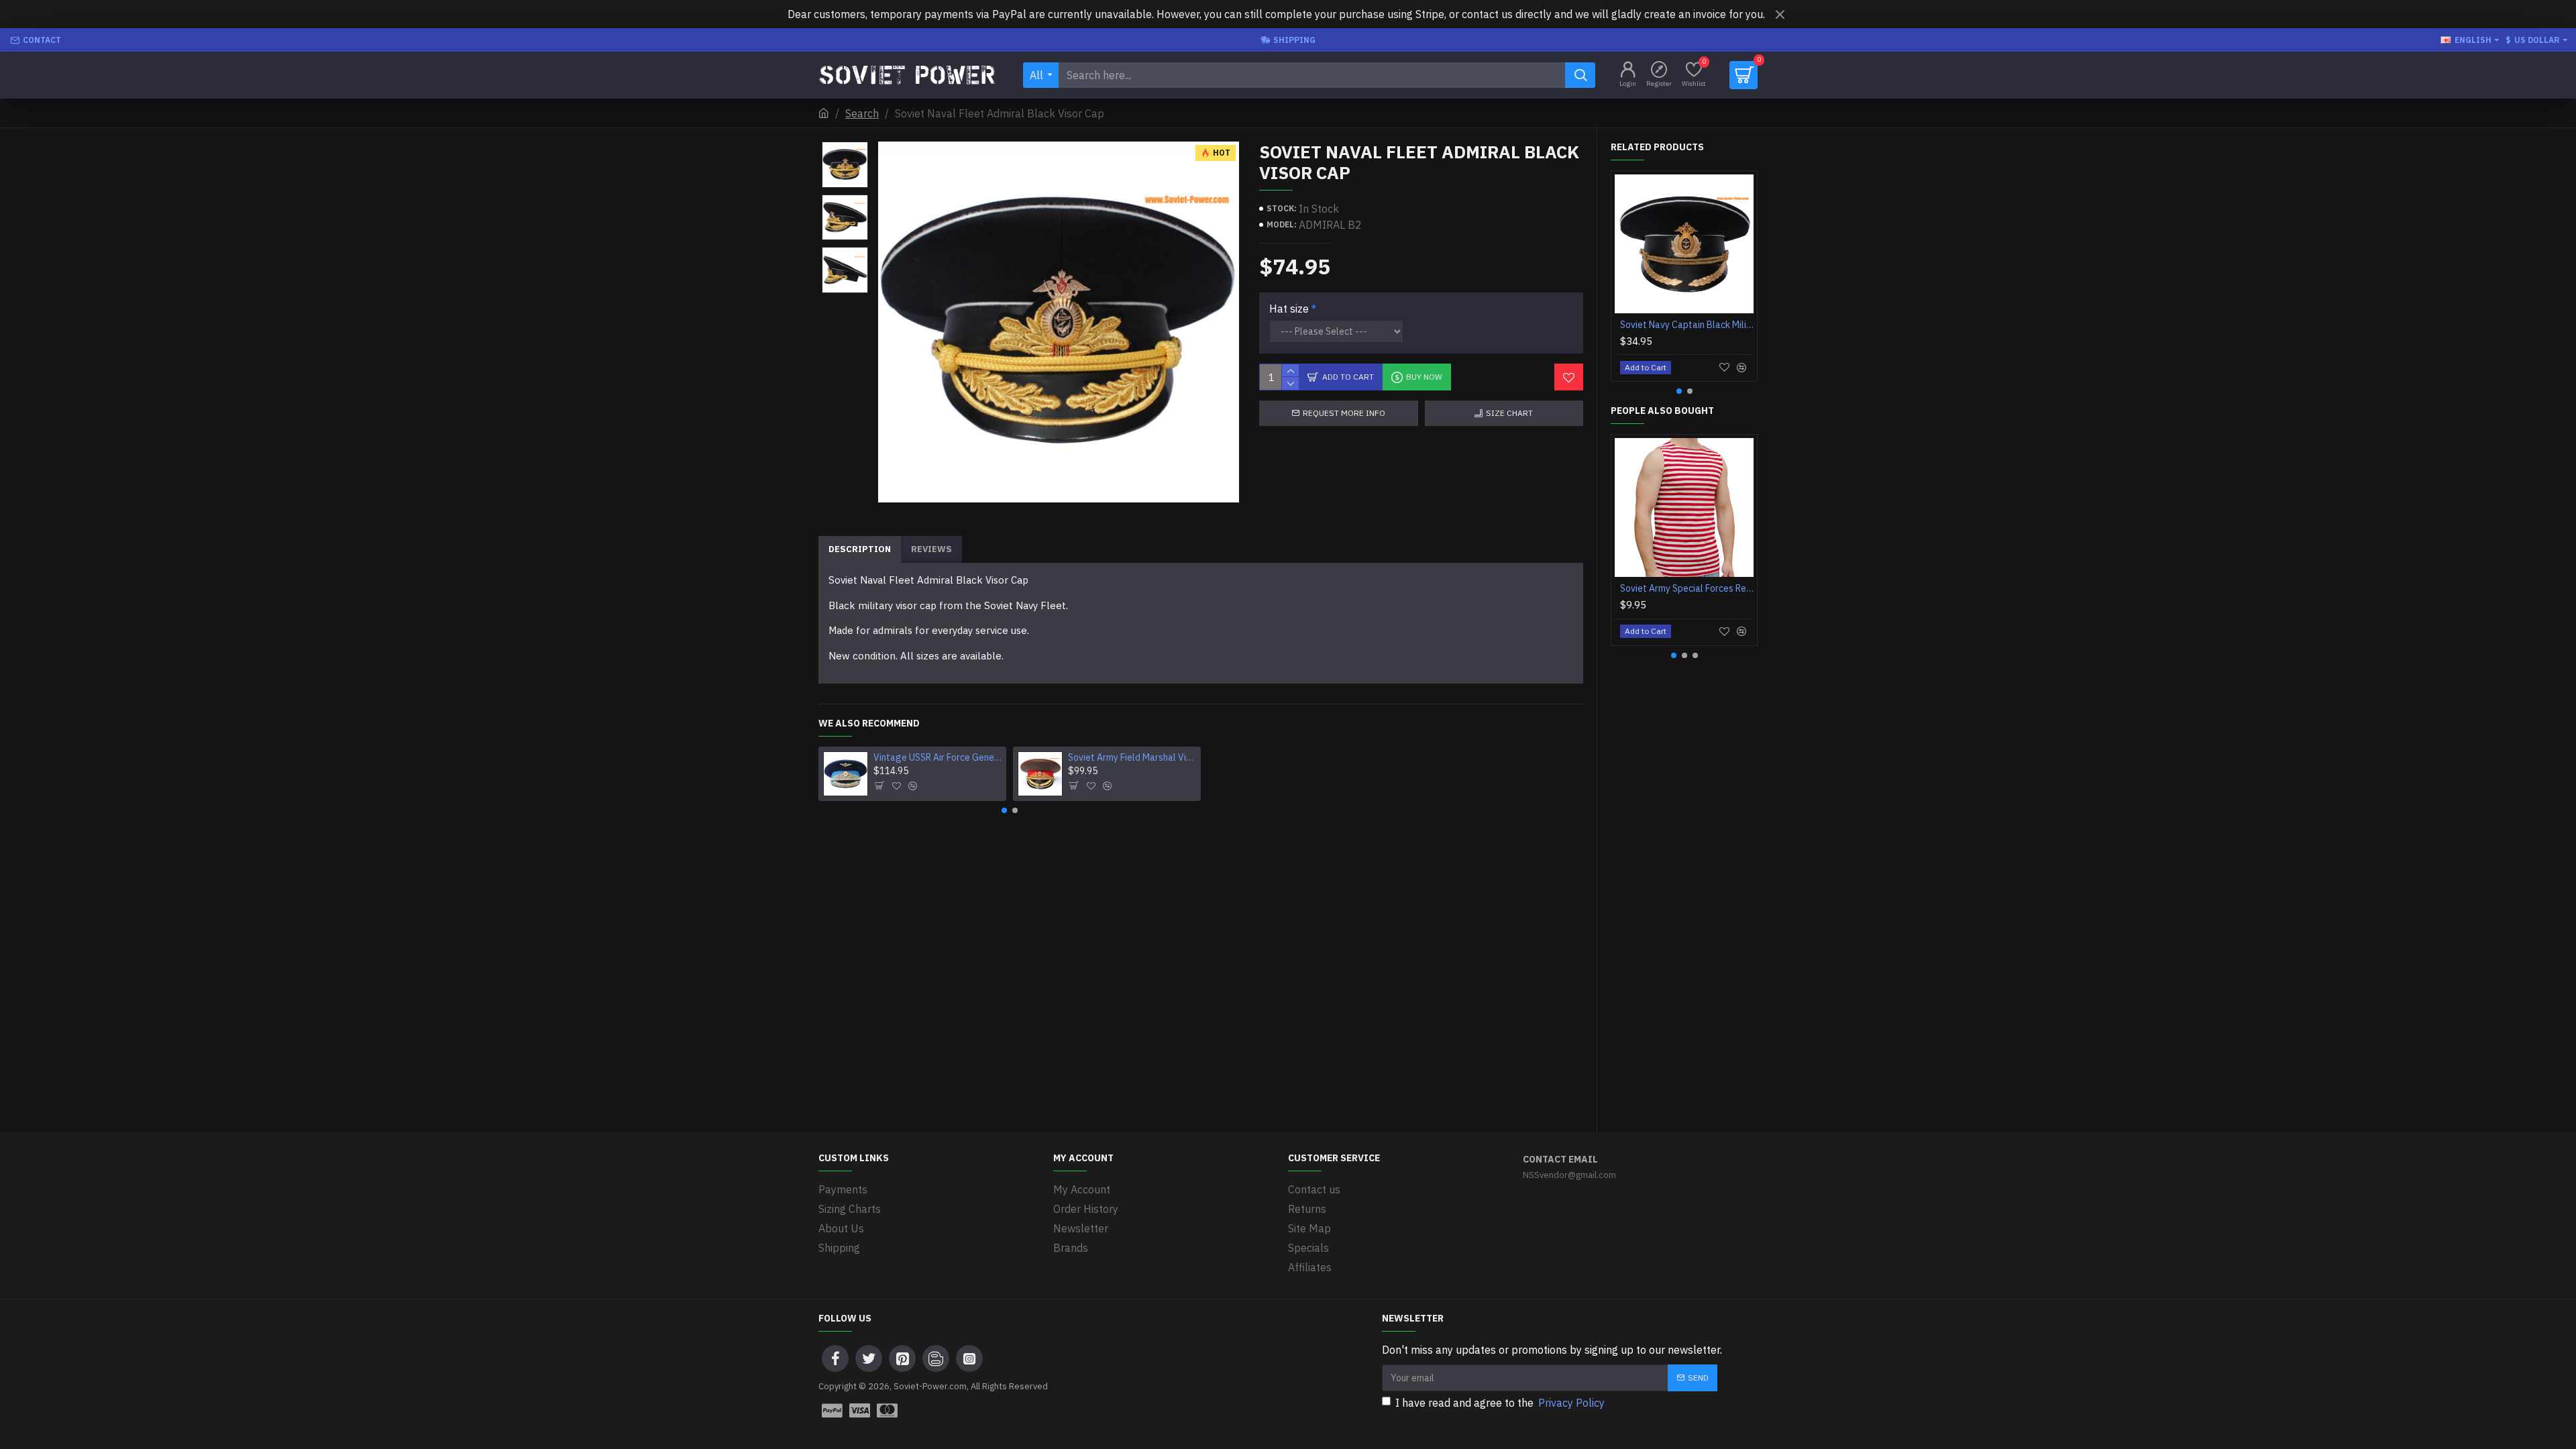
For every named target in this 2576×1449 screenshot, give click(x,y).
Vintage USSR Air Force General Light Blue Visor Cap (938, 757)
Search (862, 113)
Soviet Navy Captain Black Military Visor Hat (1687, 325)
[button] (845, 145)
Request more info (1344, 413)
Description (860, 549)
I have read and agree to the (1500, 1403)
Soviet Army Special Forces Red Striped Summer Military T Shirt (1687, 588)
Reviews (931, 549)
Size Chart (1509, 413)
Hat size (1289, 309)
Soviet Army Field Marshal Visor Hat (1132, 757)
